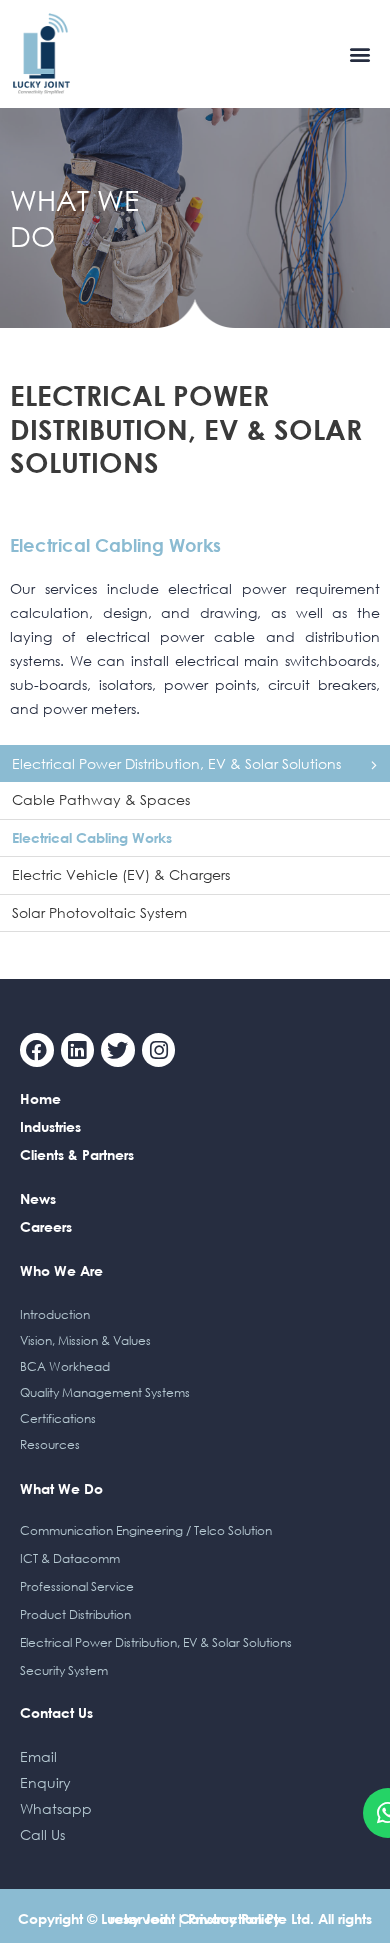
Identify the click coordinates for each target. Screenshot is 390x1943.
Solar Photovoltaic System (99, 912)
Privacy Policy (234, 1918)
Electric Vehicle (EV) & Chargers (121, 874)
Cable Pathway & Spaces (101, 799)
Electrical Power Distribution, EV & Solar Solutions (176, 763)
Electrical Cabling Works (92, 837)
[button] (360, 53)
